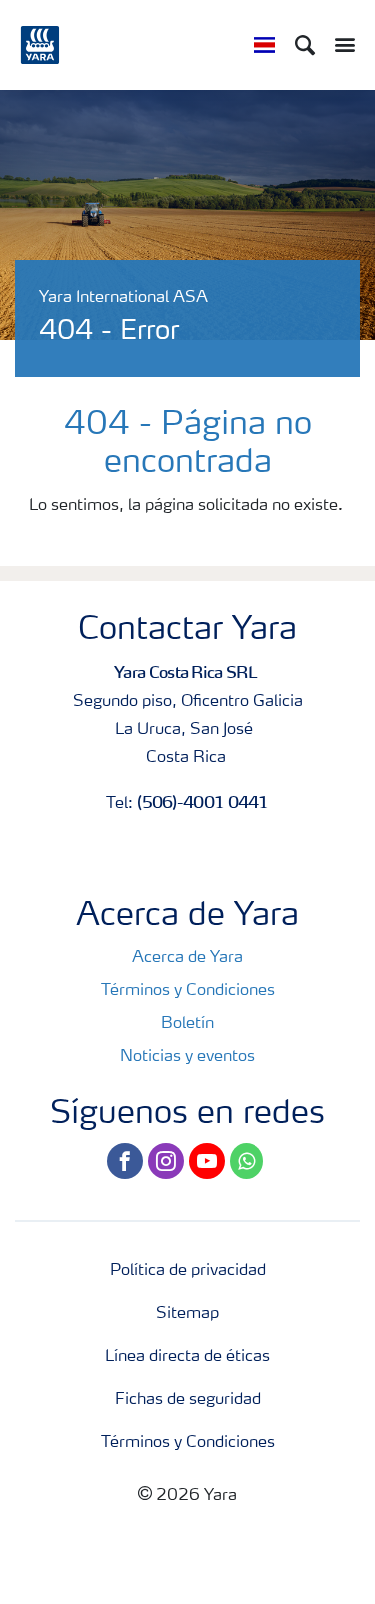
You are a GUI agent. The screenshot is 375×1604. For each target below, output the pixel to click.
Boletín (187, 1024)
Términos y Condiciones (188, 991)
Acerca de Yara (187, 958)
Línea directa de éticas (187, 1357)
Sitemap (187, 1314)
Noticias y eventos (187, 1057)
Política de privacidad (188, 1271)
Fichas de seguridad (188, 1400)
